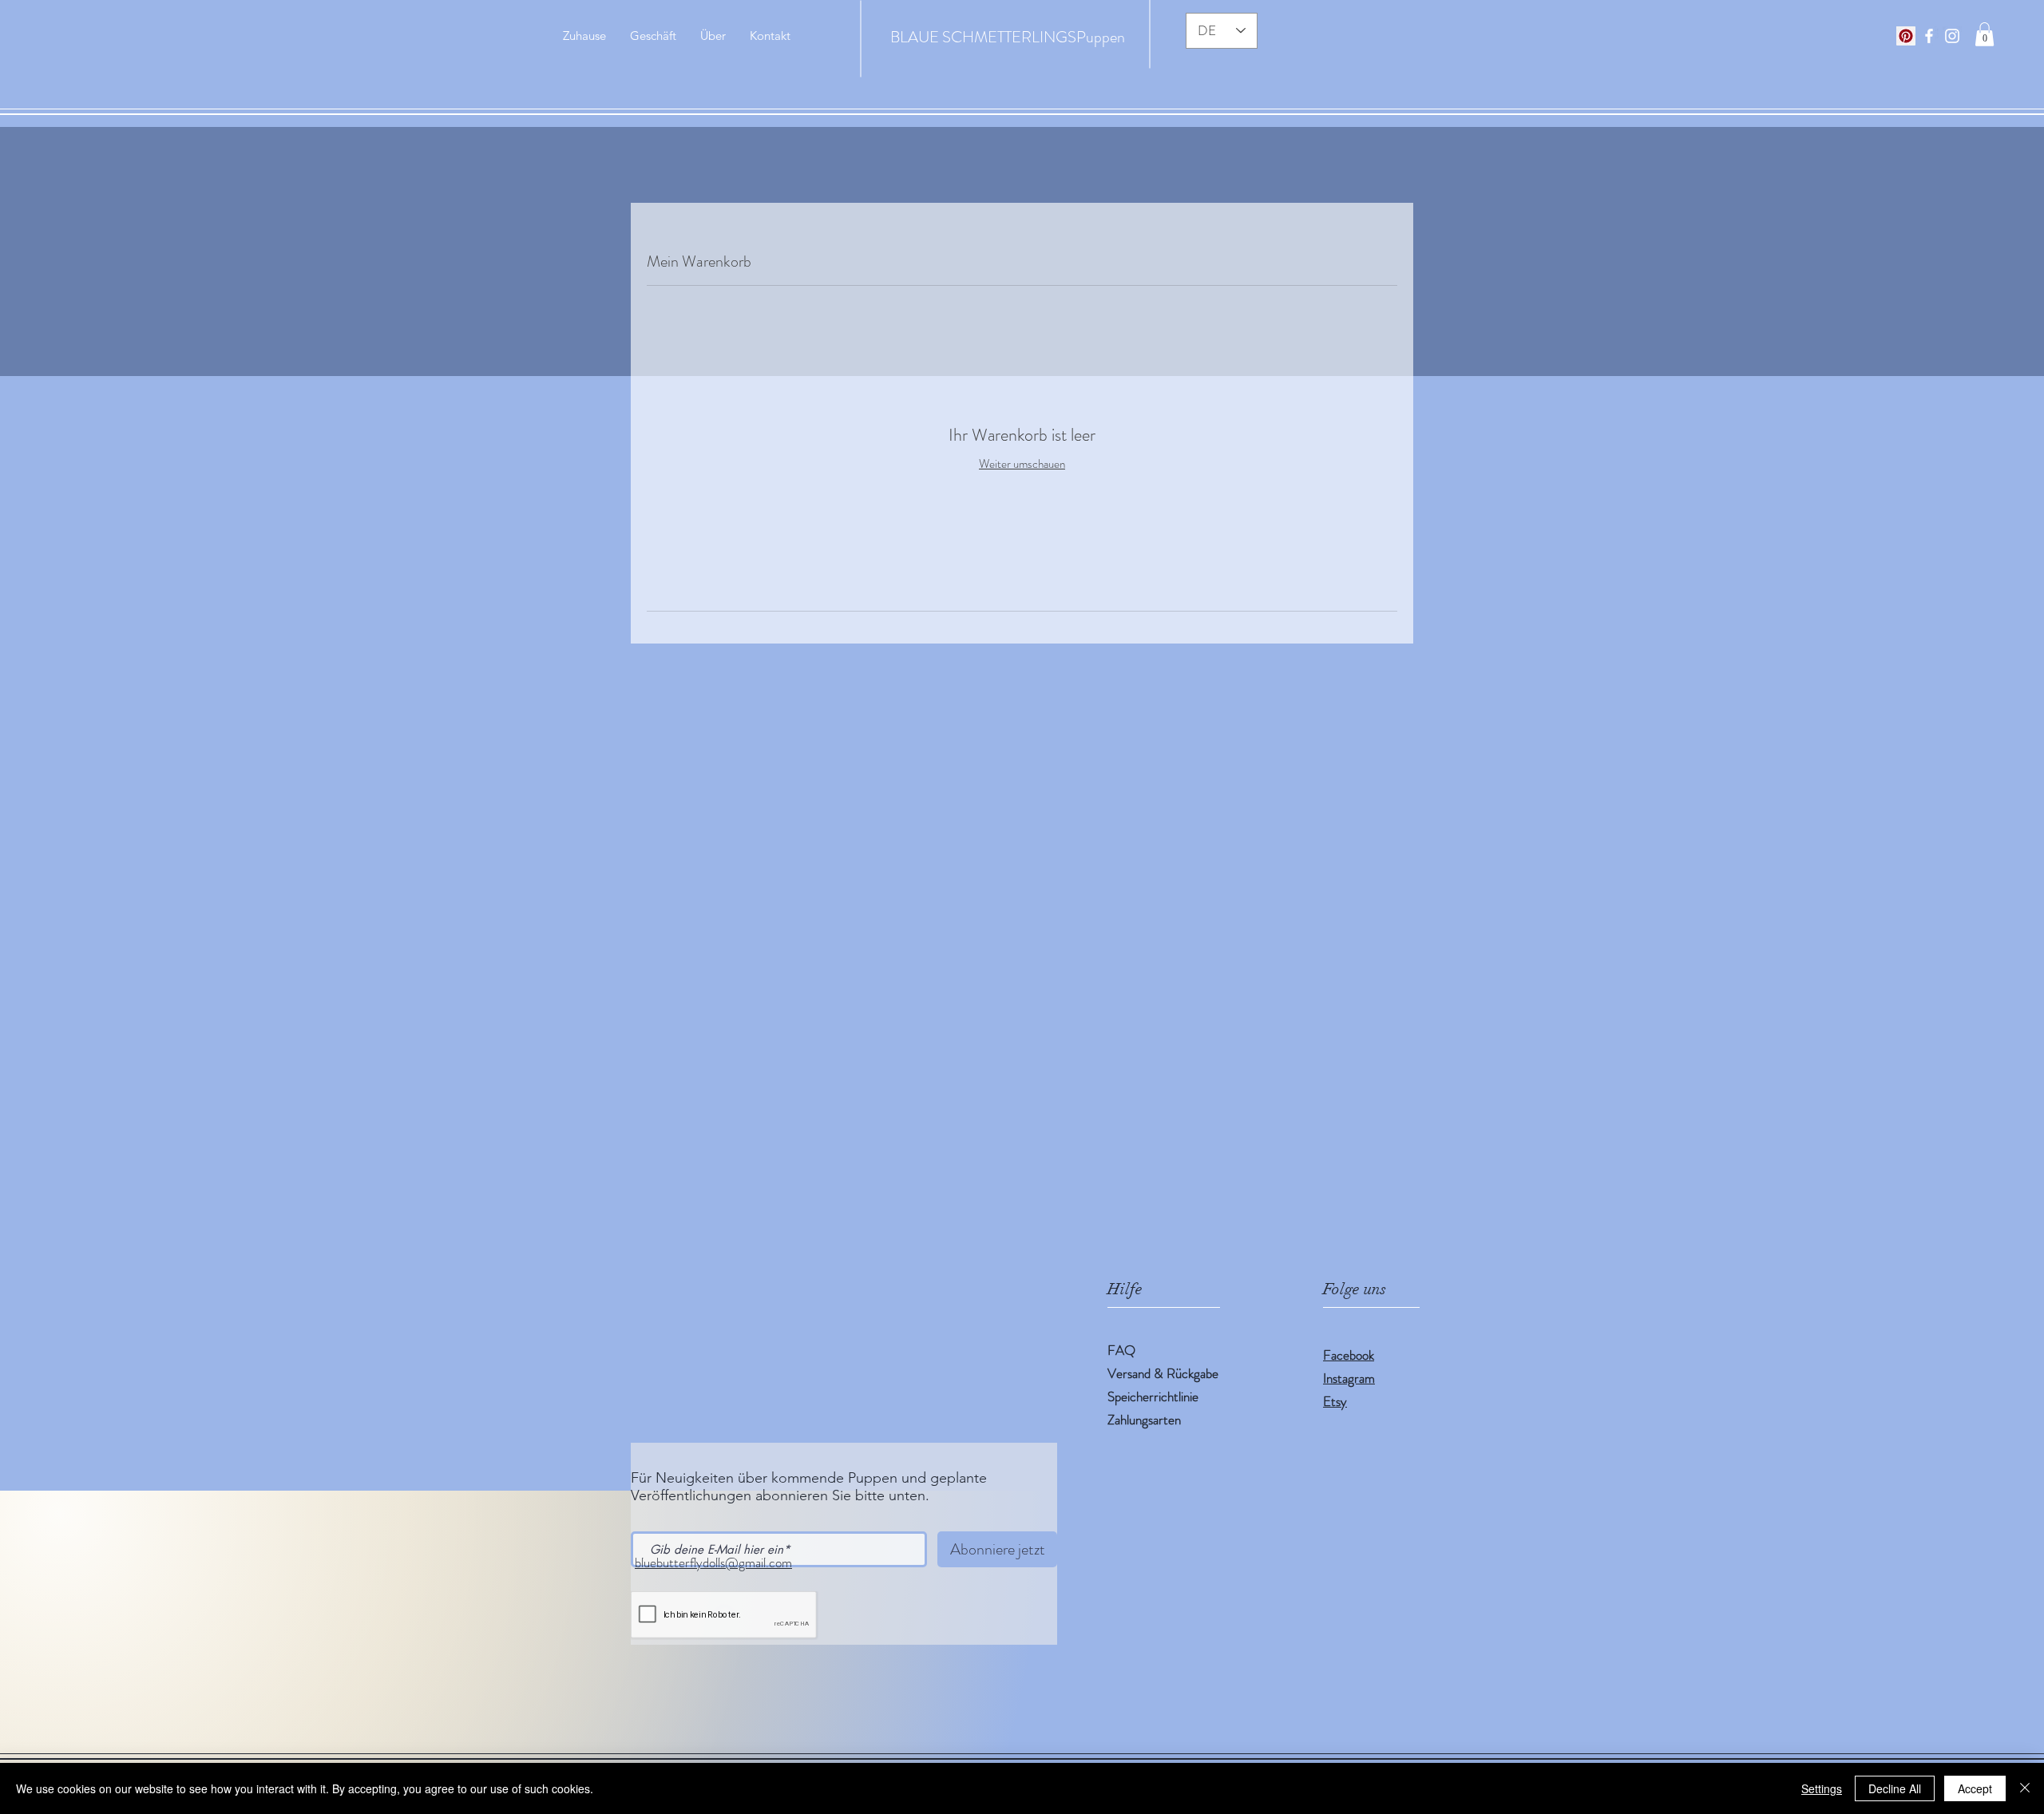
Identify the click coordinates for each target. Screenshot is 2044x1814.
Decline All (1895, 1788)
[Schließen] (2025, 1788)
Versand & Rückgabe (1163, 1373)
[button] (1985, 34)
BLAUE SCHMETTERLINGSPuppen (1008, 37)
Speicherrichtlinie (1153, 1396)
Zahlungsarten (1144, 1420)
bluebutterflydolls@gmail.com (713, 1562)
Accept (1975, 1788)
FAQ (1121, 1350)
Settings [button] (1822, 1788)
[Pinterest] (1906, 36)
